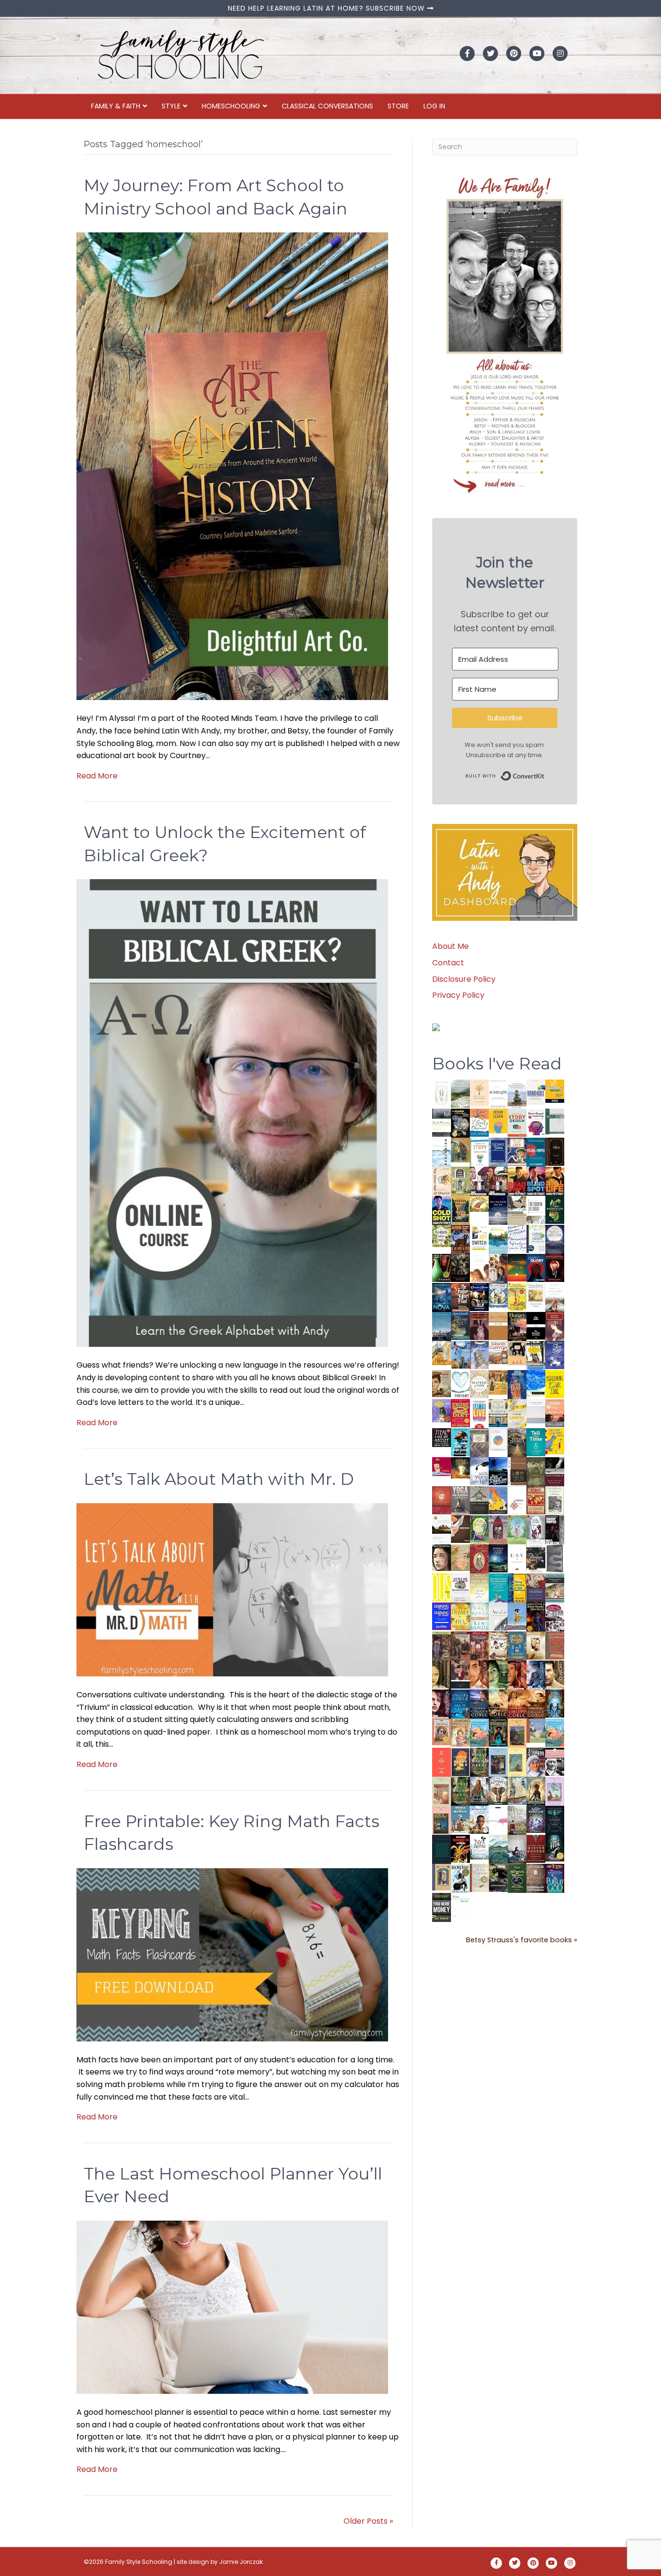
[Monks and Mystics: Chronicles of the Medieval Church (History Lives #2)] (460, 1819)
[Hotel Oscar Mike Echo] (498, 1268)
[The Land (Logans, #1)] (479, 1646)
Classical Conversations (327, 106)
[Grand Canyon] (498, 1352)
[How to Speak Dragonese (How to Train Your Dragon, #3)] (498, 1645)
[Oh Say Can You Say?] (555, 1440)
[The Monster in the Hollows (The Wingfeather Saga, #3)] (517, 1878)
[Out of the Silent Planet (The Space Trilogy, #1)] (498, 1878)
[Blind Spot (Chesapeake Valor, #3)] (536, 1181)
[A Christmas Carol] (536, 1559)
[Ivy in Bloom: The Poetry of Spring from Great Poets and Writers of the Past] (479, 1847)
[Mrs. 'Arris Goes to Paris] (517, 1384)
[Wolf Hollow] (555, 1239)
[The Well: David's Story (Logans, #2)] (460, 1645)
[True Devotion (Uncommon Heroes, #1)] (498, 1181)
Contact (448, 963)
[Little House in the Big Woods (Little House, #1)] (460, 1732)
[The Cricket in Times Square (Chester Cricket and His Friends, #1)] (460, 1124)
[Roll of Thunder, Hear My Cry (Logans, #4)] (536, 1618)
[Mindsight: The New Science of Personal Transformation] (498, 1093)
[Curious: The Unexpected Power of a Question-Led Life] (442, 1587)
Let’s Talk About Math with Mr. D (219, 1479)
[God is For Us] (442, 1093)
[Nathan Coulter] (517, 1471)
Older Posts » (368, 2521)
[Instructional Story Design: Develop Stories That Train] (517, 1122)
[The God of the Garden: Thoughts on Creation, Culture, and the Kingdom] (536, 1471)
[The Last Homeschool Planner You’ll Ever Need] (232, 2307)
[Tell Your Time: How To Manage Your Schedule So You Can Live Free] (536, 1442)
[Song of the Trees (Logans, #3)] (442, 1645)
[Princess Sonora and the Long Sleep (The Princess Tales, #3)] (442, 1793)
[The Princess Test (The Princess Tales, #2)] (442, 1822)
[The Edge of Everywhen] (555, 1703)
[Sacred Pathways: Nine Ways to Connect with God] (517, 1442)
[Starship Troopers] (555, 1531)
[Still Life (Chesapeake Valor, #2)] (555, 1181)
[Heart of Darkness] (442, 1849)
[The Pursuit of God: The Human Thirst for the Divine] (555, 1879)
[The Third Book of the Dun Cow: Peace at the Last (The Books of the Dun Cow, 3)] (479, 1471)
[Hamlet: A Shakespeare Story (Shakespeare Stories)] (498, 1529)
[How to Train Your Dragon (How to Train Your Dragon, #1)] (555, 1645)
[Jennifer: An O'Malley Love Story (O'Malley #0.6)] (536, 1645)
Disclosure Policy (464, 979)
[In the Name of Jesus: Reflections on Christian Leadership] (479, 1587)
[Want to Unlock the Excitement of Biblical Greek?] (232, 1113)
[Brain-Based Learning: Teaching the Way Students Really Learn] (536, 1121)
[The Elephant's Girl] (498, 1791)
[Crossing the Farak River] (460, 1761)
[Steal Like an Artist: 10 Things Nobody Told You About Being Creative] (442, 1437)
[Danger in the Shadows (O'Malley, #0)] (442, 1675)
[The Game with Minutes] (460, 1268)
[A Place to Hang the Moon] (460, 1181)
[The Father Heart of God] (460, 1297)
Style (171, 106)
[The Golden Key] (555, 1500)
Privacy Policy (458, 995)
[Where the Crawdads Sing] (555, 1413)
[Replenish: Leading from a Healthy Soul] (442, 1151)
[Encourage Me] (460, 1325)
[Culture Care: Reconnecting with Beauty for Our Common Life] (555, 1558)
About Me (451, 946)
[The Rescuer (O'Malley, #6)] (479, 1675)
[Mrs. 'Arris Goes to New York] (498, 1382)
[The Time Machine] (479, 1355)
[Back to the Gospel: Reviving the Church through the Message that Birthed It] (498, 1239)
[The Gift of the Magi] (479, 1559)
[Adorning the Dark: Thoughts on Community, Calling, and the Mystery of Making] (555, 1820)
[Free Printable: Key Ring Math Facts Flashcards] (232, 1954)
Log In (434, 106)
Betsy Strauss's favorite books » (522, 1940)
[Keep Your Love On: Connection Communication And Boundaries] (555, 1268)
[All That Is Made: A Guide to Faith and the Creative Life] (536, 1411)
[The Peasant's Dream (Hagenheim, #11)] (479, 1791)
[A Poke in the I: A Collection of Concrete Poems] (442, 1466)
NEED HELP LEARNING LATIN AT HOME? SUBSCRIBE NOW (328, 8)
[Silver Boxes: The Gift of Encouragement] (555, 1354)
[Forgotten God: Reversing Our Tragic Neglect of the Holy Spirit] (460, 1529)
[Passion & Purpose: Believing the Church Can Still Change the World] (536, 1152)
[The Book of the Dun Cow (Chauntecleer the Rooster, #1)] (498, 1500)
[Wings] (460, 1354)
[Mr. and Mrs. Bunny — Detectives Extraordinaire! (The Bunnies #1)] (498, 1295)
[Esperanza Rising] (517, 1616)
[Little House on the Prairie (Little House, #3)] (442, 1731)
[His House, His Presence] (517, 1238)
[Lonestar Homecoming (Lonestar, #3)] (498, 1703)
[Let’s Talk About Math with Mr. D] (232, 1589)
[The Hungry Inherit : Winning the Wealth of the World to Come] (517, 1326)
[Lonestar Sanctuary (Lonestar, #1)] (536, 1703)
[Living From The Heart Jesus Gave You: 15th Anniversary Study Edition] (536, 1239)
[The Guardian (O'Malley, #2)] (555, 1675)
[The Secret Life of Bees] (536, 1355)
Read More (97, 776)
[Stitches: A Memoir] (517, 1352)
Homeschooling (231, 106)
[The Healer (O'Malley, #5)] (498, 1675)
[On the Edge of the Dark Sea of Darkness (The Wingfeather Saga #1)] (536, 1791)
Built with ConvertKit (545, 774)
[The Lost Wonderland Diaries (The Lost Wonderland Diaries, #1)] (536, 1819)
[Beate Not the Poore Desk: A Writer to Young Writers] (555, 1471)
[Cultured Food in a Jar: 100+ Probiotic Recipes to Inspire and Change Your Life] (442, 1410)
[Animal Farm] (498, 1821)
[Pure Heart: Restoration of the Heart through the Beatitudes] (460, 1384)
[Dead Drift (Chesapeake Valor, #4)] (517, 1181)
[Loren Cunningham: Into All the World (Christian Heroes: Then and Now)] (536, 1500)
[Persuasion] (555, 1326)
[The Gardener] (442, 1352)
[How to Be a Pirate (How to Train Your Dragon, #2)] (517, 1646)
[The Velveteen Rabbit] (517, 1297)
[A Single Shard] (442, 1267)
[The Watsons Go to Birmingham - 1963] (555, 1617)
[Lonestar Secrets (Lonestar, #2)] (517, 1703)
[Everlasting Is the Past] (479, 1500)
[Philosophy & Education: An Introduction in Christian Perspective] (555, 1121)
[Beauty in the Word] (555, 1587)
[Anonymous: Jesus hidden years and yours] (517, 1267)
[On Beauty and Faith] (498, 1439)
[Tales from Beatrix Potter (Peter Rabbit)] (536, 1295)
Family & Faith (116, 106)
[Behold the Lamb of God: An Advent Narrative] (498, 1558)
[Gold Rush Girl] (517, 1791)
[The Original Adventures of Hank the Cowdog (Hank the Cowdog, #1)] (460, 1239)
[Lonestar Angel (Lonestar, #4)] (479, 1703)
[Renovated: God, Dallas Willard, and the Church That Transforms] (555, 1210)
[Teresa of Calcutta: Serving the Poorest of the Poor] (536, 1762)
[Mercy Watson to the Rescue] (536, 1730)
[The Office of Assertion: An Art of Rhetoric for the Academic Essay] (536, 1588)
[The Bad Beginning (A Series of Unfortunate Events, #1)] (442, 1877)
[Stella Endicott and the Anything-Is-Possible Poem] (479, 1732)
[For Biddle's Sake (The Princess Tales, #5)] (498, 1763)
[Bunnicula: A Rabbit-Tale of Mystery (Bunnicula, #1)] (479, 1325)
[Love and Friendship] (498, 1326)
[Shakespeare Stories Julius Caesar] (536, 1529)
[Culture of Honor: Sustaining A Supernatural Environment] (479, 1297)
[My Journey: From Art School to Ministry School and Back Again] (232, 466)
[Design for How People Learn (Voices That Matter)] (498, 1120)
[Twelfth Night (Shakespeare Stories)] (517, 1529)
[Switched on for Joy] (517, 1151)
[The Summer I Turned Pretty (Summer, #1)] (479, 1268)
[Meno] (460, 1907)
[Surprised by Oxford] (442, 1326)
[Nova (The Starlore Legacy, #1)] (442, 1297)
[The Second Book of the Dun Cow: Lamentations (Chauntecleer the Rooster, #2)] (498, 1471)
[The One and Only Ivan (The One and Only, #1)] (555, 1848)
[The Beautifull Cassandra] (536, 1325)
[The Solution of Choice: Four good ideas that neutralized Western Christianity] (536, 1210)
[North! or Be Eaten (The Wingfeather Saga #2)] (498, 1732)
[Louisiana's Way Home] (460, 1557)
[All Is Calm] (460, 1703)
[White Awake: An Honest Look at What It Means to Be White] (498, 1616)
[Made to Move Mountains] (498, 1849)
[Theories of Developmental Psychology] (517, 1094)
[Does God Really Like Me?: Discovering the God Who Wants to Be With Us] (498, 1210)
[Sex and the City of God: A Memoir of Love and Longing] (555, 1297)
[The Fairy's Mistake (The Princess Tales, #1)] (555, 1791)
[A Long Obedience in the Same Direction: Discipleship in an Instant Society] (442, 1529)
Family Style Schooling (139, 2562)
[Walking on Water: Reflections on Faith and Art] (536, 1383)
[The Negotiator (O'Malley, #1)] (442, 1704)
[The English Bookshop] (498, 1413)
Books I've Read (497, 1064)
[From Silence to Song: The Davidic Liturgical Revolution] (498, 1152)
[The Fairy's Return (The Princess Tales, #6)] (517, 1734)
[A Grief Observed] (479, 1122)
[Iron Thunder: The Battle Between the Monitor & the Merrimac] (442, 1383)
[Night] (442, 1122)
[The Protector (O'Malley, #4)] (517, 1675)
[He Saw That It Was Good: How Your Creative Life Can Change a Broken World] (460, 1442)
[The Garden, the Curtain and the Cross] (442, 1235)
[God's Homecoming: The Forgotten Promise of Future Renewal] (460, 1093)
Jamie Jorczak (241, 2562)
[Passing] (460, 1674)
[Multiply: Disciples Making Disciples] (517, 1500)
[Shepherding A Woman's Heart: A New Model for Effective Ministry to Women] (442, 1500)
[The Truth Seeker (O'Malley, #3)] (536, 1675)
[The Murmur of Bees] (460, 1616)
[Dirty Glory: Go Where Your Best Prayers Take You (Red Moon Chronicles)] (536, 1268)
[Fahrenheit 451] (460, 1849)
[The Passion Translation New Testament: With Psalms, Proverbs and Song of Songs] (555, 1151)
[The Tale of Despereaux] (479, 1877)
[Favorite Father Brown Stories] (479, 1442)
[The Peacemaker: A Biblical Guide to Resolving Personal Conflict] (479, 1616)
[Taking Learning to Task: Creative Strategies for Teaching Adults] (517, 1587)
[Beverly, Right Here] (442, 1557)
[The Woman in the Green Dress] (479, 1761)
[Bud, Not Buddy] (460, 1878)
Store (398, 106)
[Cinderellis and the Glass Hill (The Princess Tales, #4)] (517, 1762)
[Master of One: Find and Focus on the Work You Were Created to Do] (479, 1384)
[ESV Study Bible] (517, 1557)
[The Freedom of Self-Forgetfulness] (536, 1879)
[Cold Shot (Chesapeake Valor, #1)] (442, 1210)
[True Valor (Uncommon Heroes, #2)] (479, 1181)
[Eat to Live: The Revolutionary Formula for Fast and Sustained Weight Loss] (479, 1413)
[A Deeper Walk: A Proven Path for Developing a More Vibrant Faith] (460, 1210)
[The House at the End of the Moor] (517, 1820)
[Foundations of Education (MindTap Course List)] (460, 1150)
